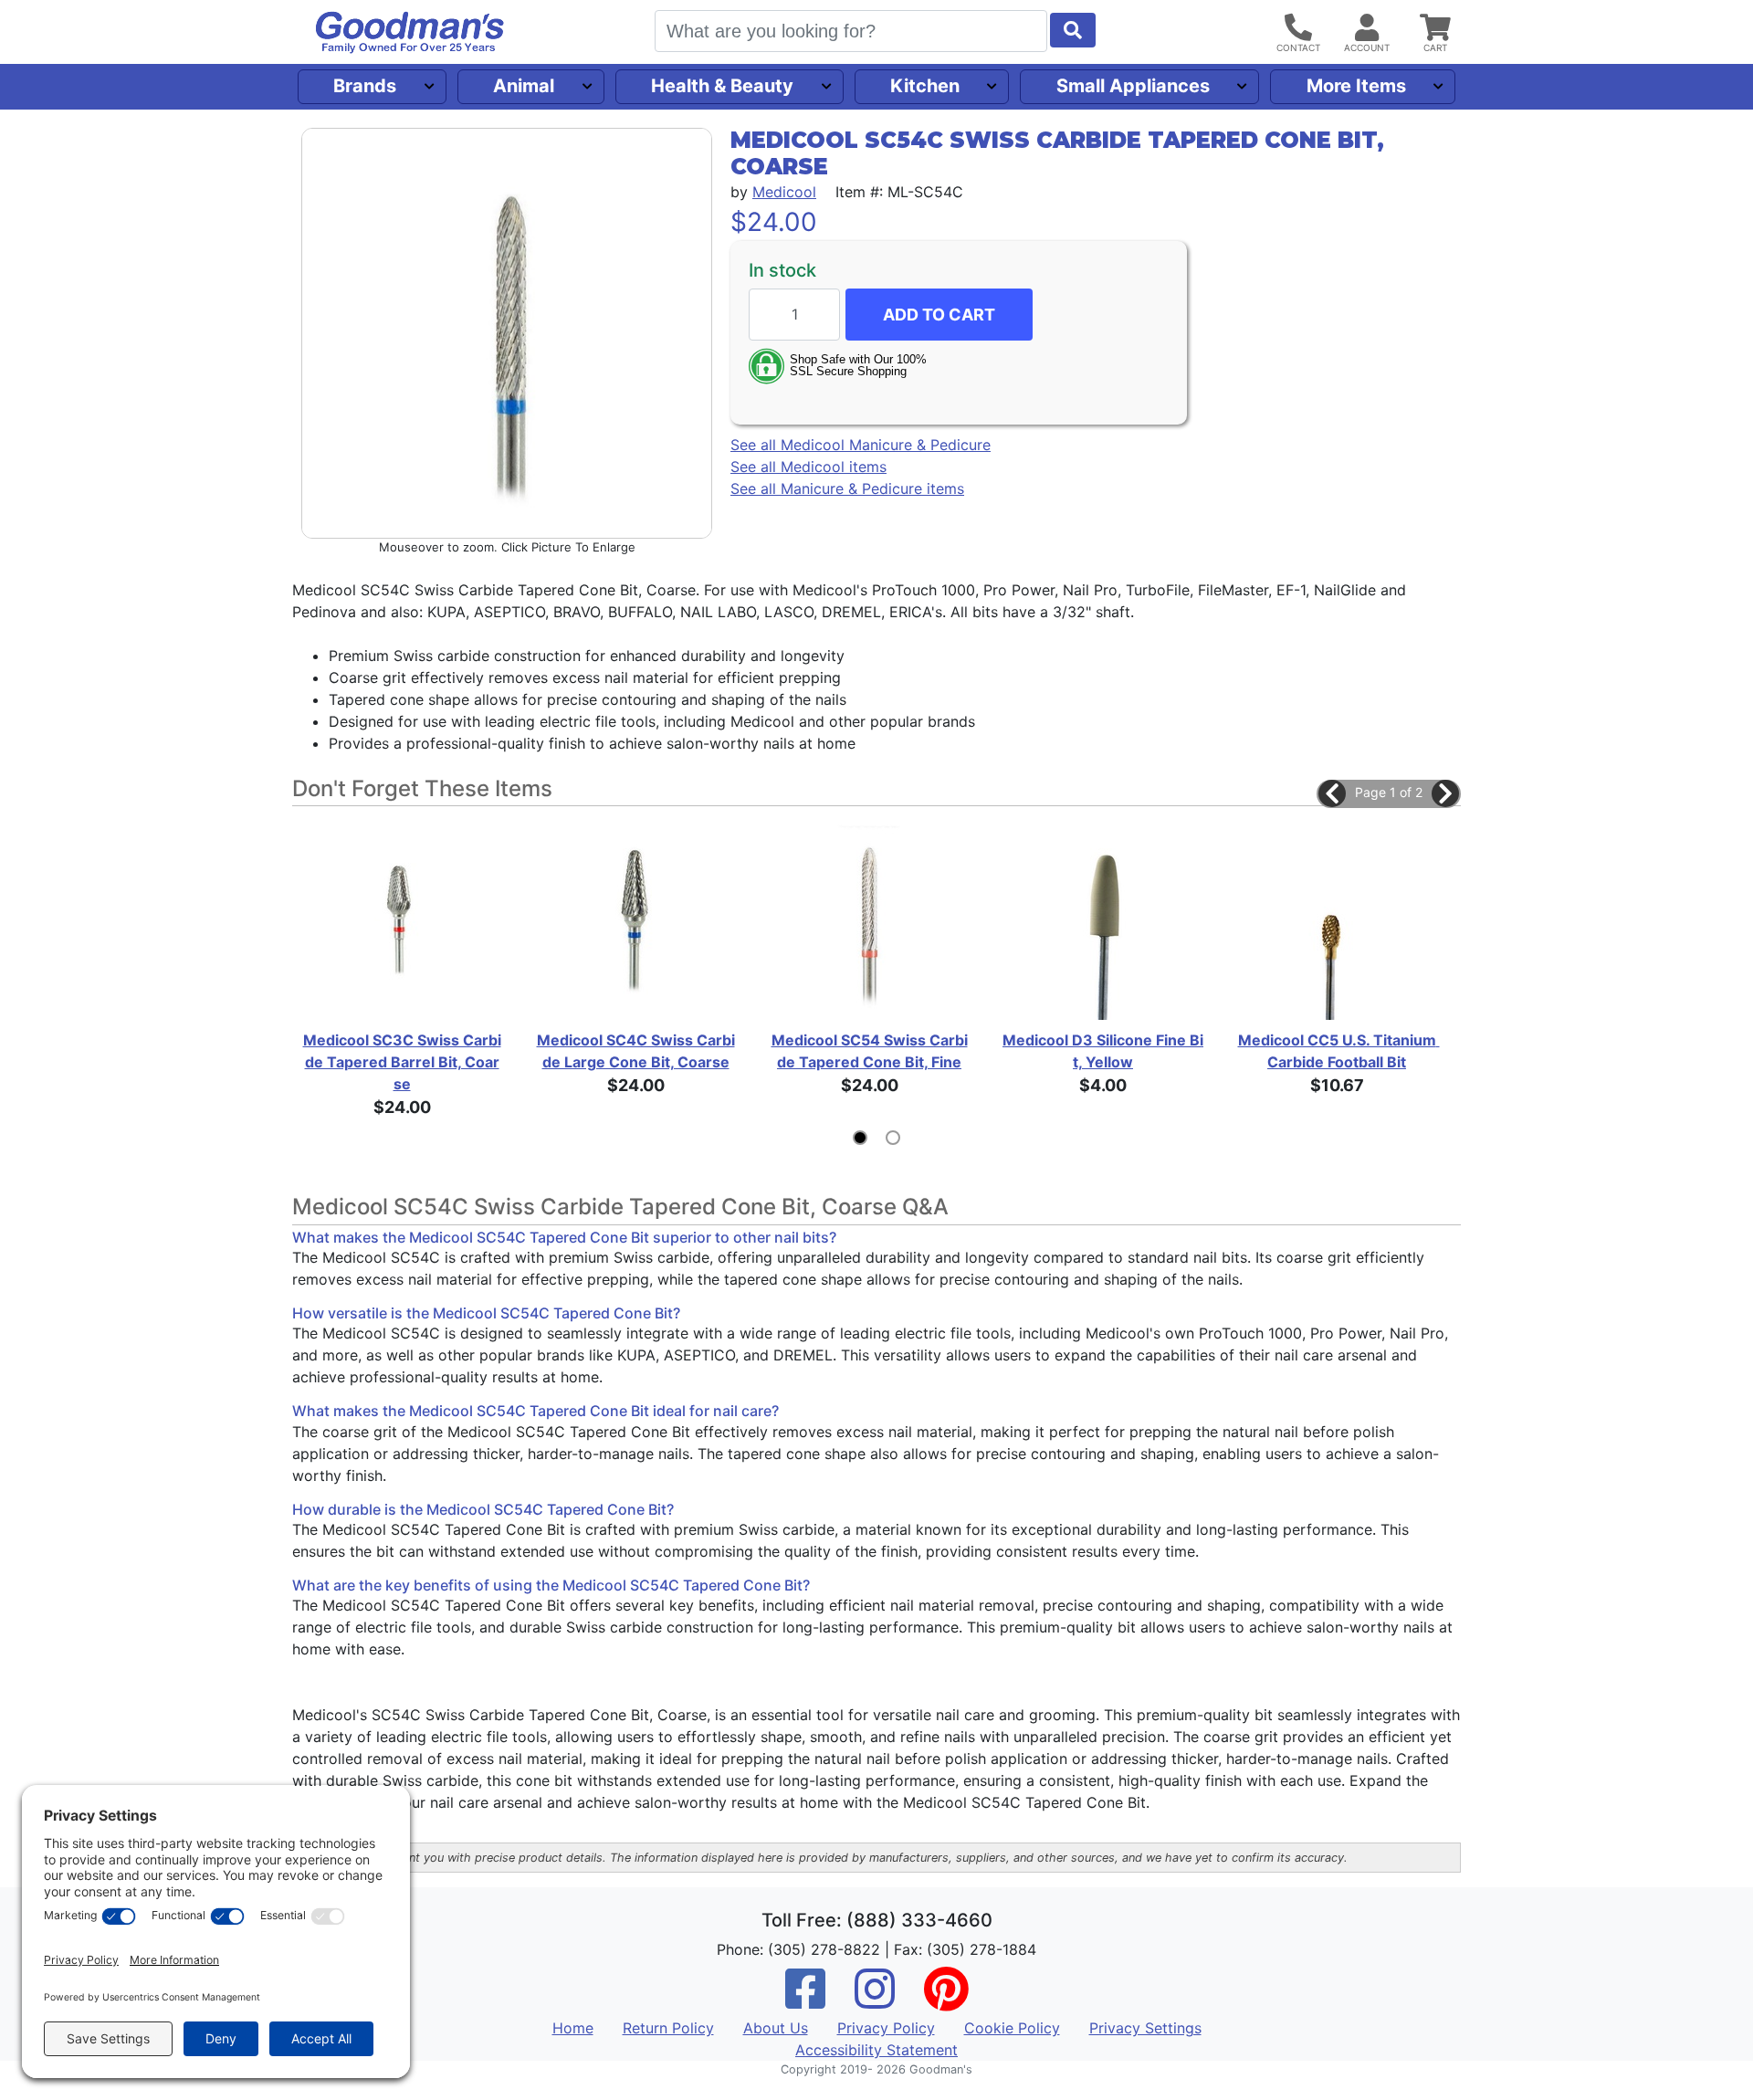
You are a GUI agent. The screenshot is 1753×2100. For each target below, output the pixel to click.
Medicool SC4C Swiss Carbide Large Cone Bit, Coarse (636, 1051)
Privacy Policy (886, 2028)
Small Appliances (1133, 86)
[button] (1332, 793)
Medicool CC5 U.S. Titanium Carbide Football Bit (1338, 1051)
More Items (1356, 86)
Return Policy (668, 2028)
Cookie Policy (1012, 2028)
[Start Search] (1073, 30)
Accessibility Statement (876, 2050)
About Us (776, 2028)
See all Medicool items (808, 467)
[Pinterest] (946, 2000)
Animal (524, 86)
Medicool (784, 192)
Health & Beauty (722, 86)
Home (573, 2028)
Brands (365, 86)
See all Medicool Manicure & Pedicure (861, 445)
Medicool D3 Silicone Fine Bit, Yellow (1103, 1051)
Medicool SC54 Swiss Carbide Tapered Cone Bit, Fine (870, 1051)
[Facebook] (805, 2000)
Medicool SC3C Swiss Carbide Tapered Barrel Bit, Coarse (402, 1062)
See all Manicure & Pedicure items (847, 488)
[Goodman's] (410, 32)
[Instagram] (875, 2000)
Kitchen (925, 86)
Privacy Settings (1145, 2028)
